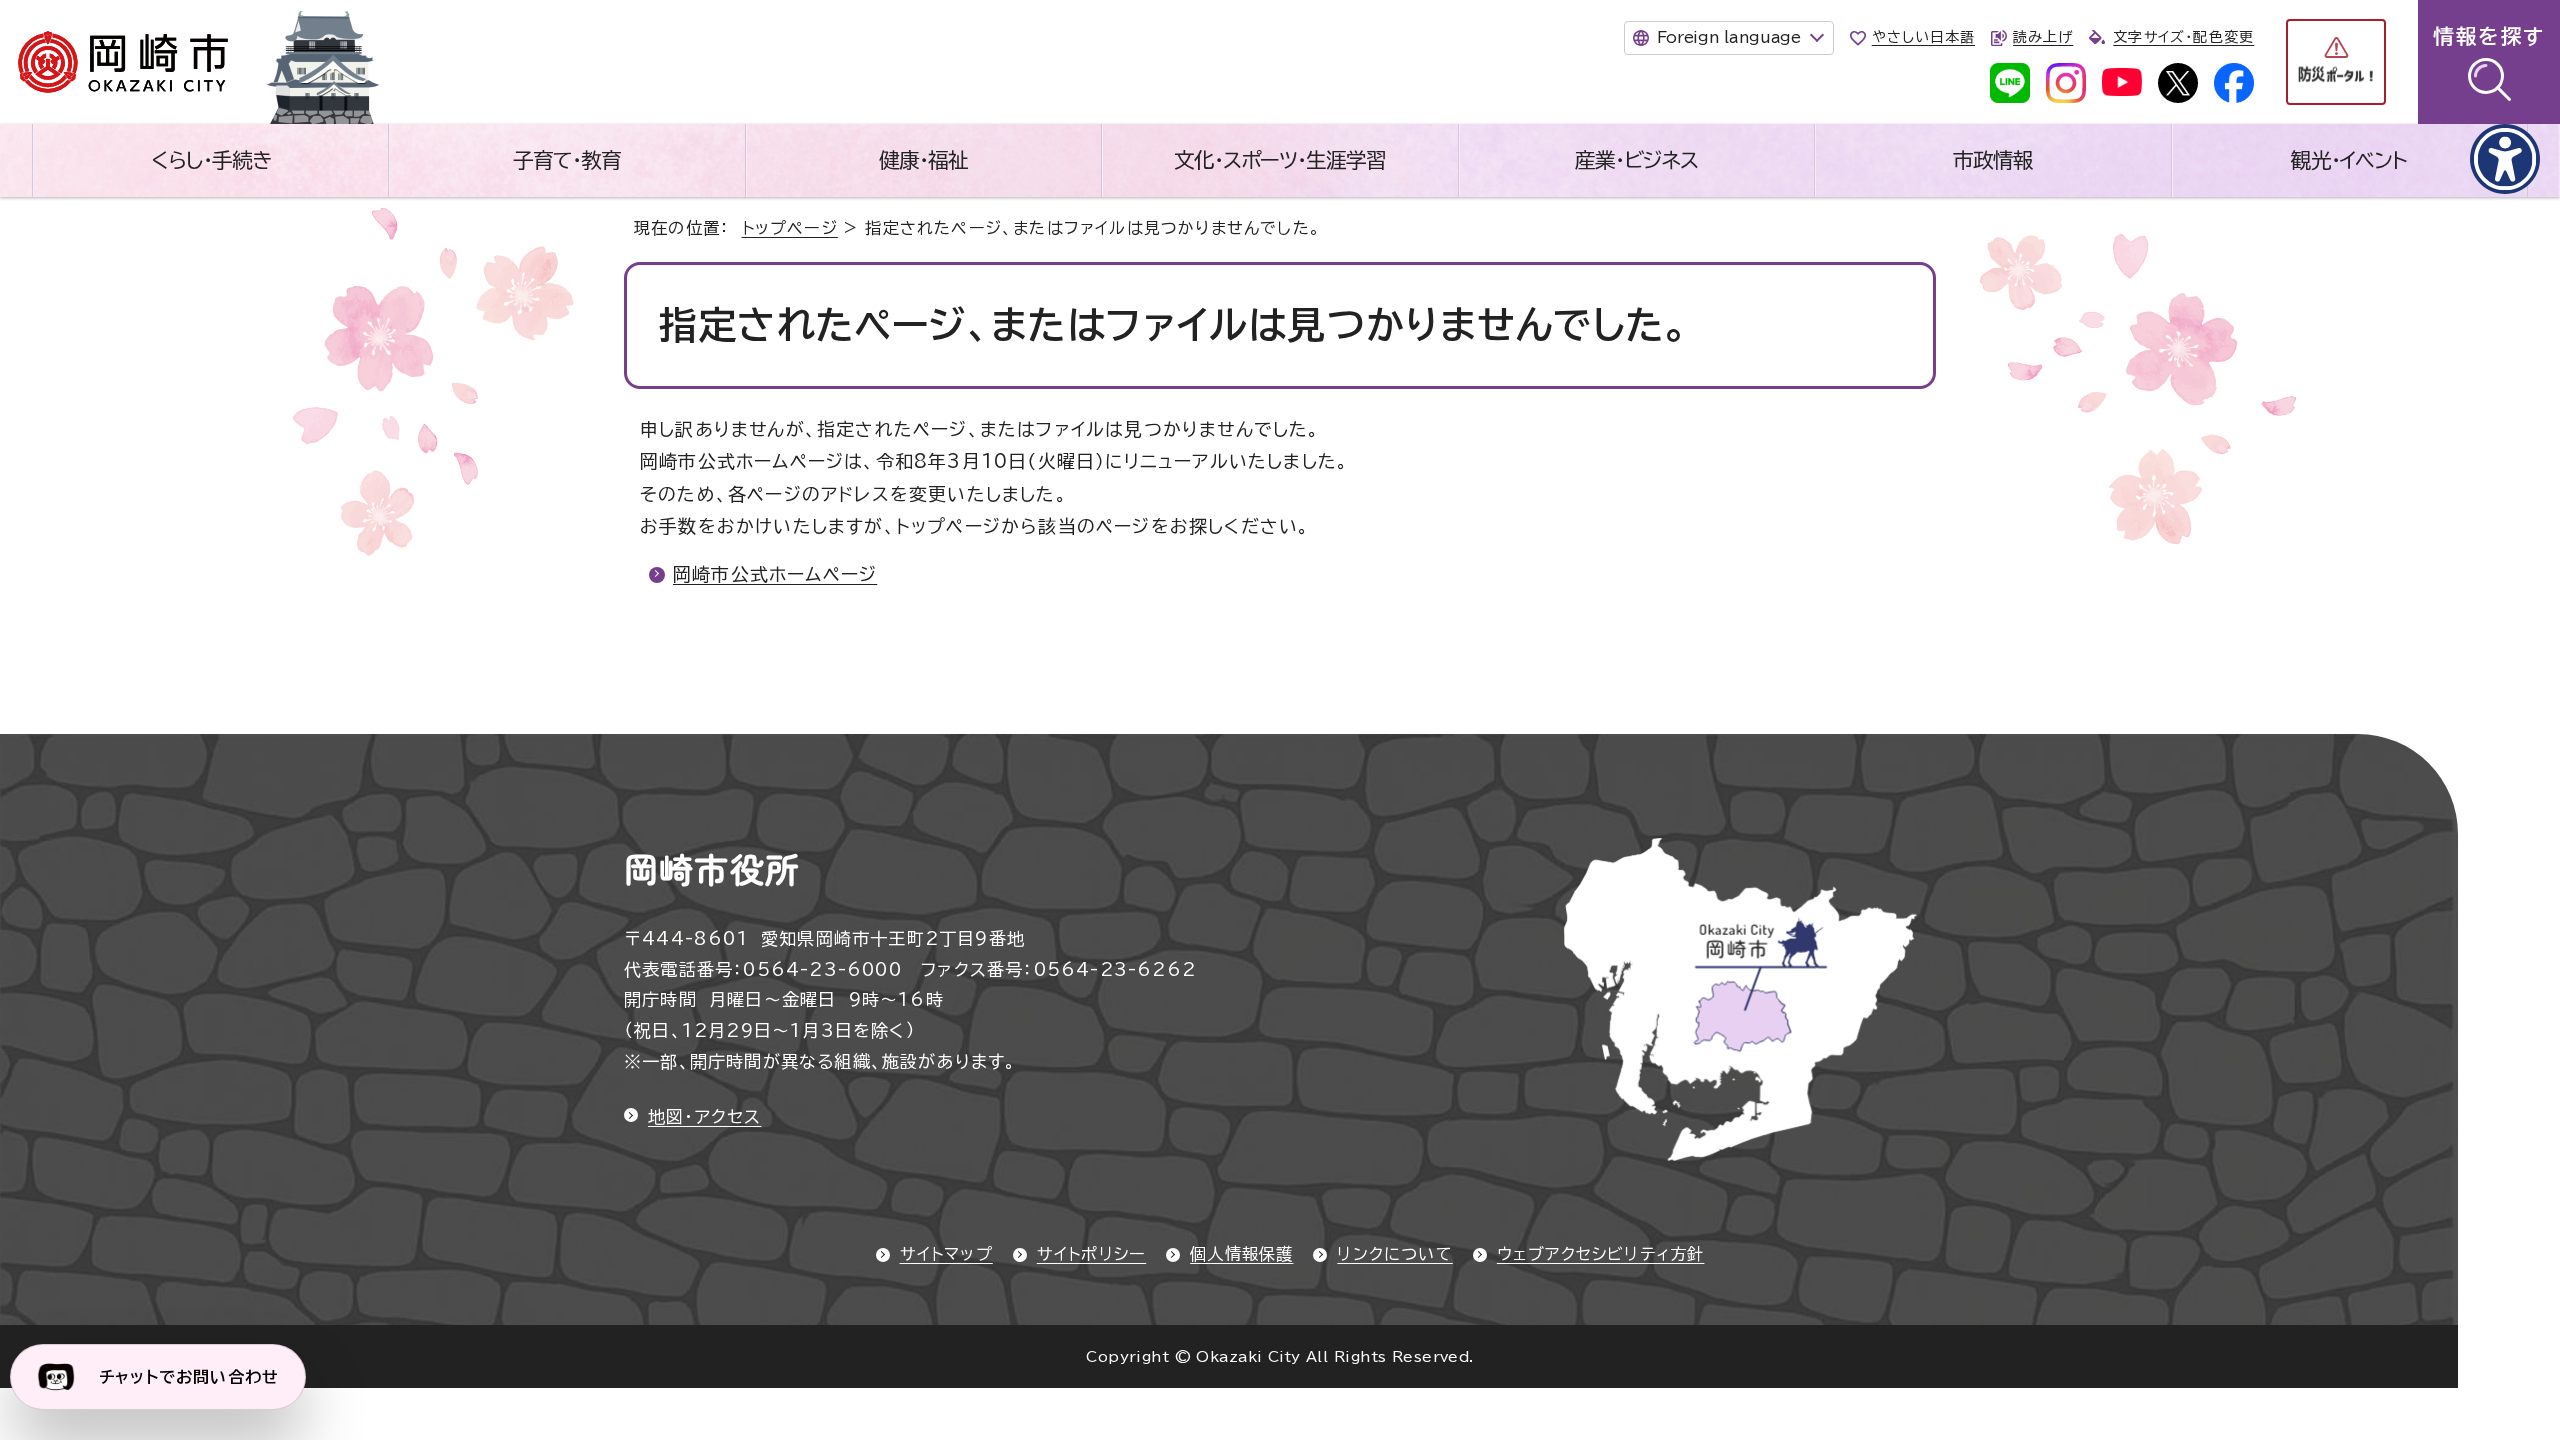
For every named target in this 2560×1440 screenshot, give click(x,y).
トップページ (790, 228)
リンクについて (1394, 1254)
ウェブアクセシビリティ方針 (1601, 1254)
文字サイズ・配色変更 (2183, 37)
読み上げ (2043, 37)
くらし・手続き (211, 160)
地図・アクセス (704, 1116)
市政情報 (1993, 160)
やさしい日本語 (1923, 37)
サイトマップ (946, 1254)
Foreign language (1729, 37)
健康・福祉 (923, 160)
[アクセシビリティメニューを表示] (2505, 159)
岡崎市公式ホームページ (775, 574)
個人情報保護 (1241, 1254)
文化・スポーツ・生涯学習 (1280, 160)
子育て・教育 (567, 160)
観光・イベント (2349, 160)
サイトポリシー (1091, 1254)
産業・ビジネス (1636, 160)
